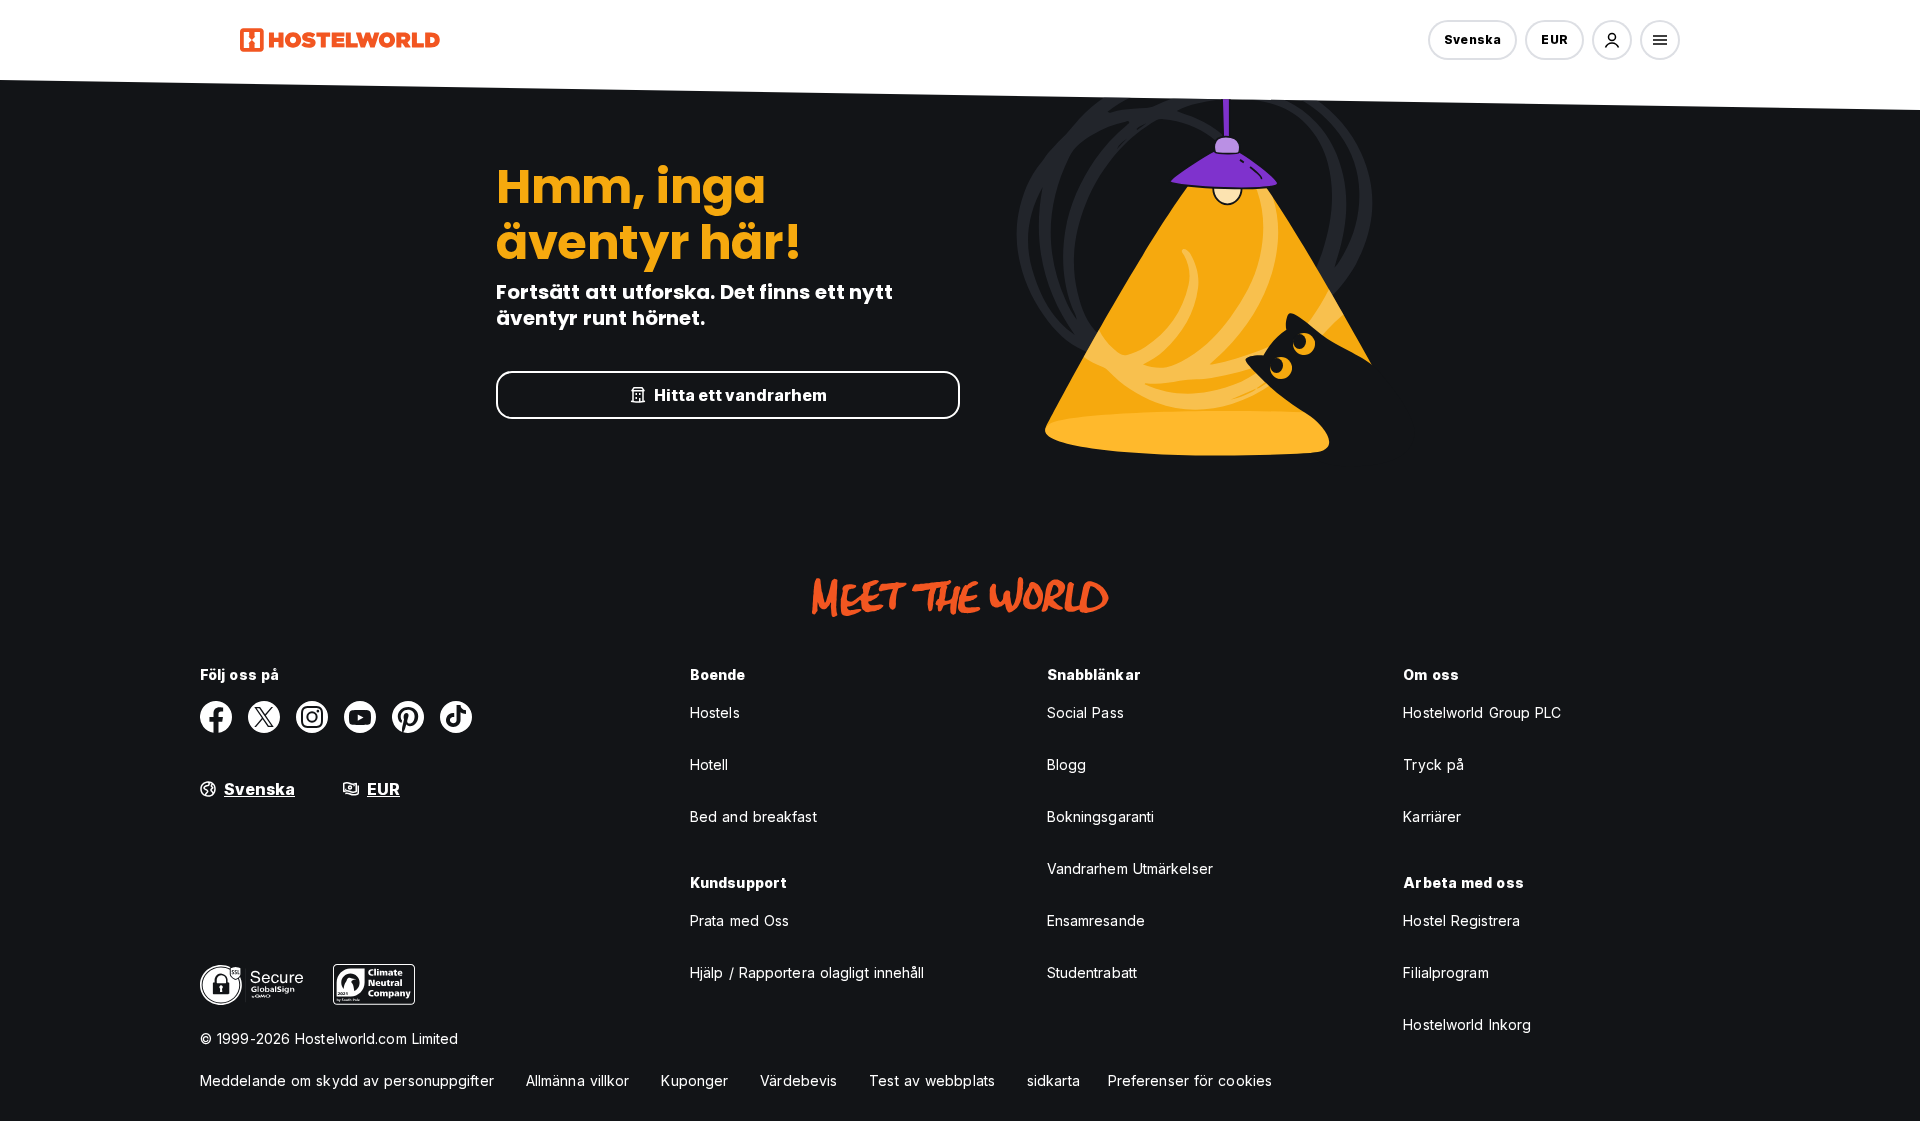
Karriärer (1432, 816)
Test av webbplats (932, 1080)
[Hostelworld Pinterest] (408, 717)
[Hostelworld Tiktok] (456, 717)
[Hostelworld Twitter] (264, 717)
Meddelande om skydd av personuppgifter (347, 1080)
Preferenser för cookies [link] (1190, 1080)
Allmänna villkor (578, 1080)
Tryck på (1433, 764)
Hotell (709, 764)
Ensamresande (1096, 920)
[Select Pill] (1612, 40)
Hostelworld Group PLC (1482, 712)
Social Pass (1085, 712)
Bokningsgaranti (1101, 816)
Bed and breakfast (753, 816)
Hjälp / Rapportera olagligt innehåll (807, 972)
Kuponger (694, 1080)
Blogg (1067, 764)
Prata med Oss (739, 920)
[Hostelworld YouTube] (360, 717)
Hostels (715, 712)
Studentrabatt (1092, 972)
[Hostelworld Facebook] (216, 717)
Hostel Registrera (1461, 920)
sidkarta (1053, 1080)
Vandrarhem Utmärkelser (1130, 868)
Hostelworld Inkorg (1467, 1024)
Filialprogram (1445, 972)
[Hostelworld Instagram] (312, 717)
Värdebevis (798, 1080)
